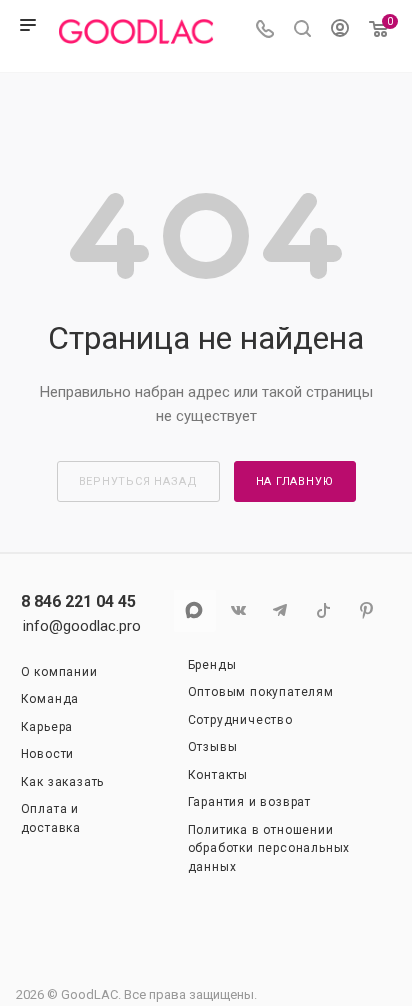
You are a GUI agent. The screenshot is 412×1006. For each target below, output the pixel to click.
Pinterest (366, 610)
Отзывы (213, 747)
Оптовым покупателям (261, 692)
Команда (50, 699)
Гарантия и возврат (249, 802)
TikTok (323, 610)
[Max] (194, 610)
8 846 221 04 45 (78, 602)
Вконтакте (237, 610)
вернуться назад (138, 481)
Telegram (280, 610)
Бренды (212, 665)
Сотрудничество (240, 720)
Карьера (47, 727)
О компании (59, 672)
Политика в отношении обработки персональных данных (269, 848)
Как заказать (63, 782)
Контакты (218, 775)
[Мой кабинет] (340, 31)
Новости (48, 754)
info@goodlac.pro (82, 626)
